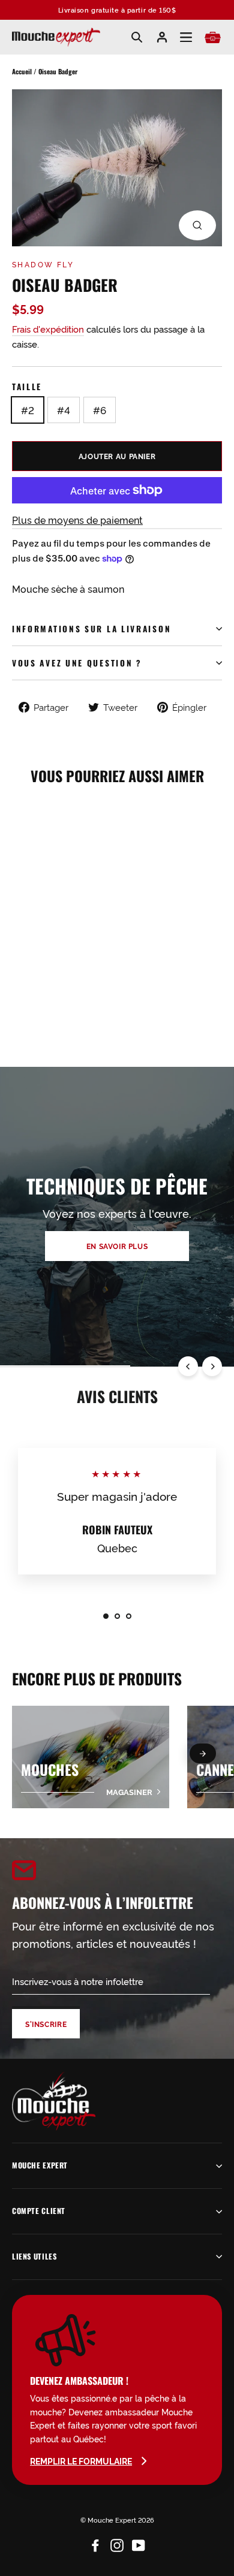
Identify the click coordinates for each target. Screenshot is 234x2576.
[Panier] (213, 37)
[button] (203, 1753)
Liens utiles (34, 2256)
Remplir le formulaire (81, 2461)
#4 (64, 410)
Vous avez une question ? (77, 663)
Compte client (39, 2211)
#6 (100, 410)
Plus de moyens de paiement (77, 520)
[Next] (212, 1366)
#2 (28, 410)
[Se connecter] (162, 37)
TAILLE (27, 387)
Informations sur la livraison (91, 629)
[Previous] (188, 1366)
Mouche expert (40, 2165)
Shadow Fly (43, 264)
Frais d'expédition (48, 329)
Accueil (22, 71)
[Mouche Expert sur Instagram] (117, 2543)
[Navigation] (186, 37)
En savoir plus (117, 1246)
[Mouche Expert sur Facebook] (95, 2543)
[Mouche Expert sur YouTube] (139, 2543)
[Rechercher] (137, 37)
